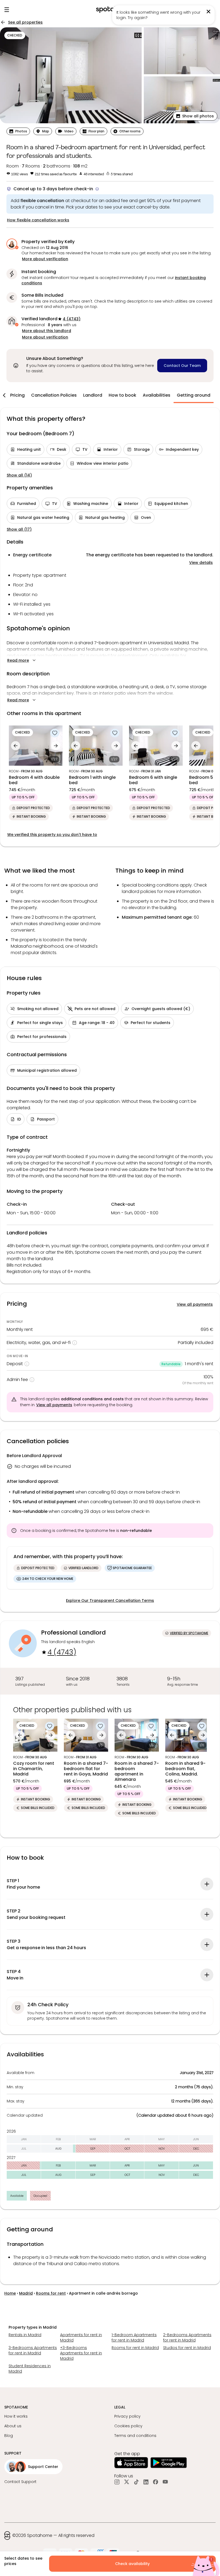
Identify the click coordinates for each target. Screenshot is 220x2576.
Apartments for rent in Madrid (81, 2337)
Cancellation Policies (54, 395)
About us (13, 2426)
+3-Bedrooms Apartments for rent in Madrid (81, 2353)
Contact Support (20, 2482)
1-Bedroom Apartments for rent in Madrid (134, 2337)
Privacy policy (127, 2416)
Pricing (17, 395)
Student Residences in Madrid (30, 2369)
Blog (9, 2436)
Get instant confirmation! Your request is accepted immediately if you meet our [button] (114, 280)
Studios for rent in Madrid (187, 2348)
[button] (195, 116)
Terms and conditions (135, 2436)
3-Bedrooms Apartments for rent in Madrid (33, 2350)
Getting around (194, 395)
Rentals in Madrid (25, 2335)
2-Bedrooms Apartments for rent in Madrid (187, 2337)
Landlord (93, 395)
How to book (122, 395)
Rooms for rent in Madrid (135, 2348)
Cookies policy (128, 2426)
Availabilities (157, 395)
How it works (16, 2416)
